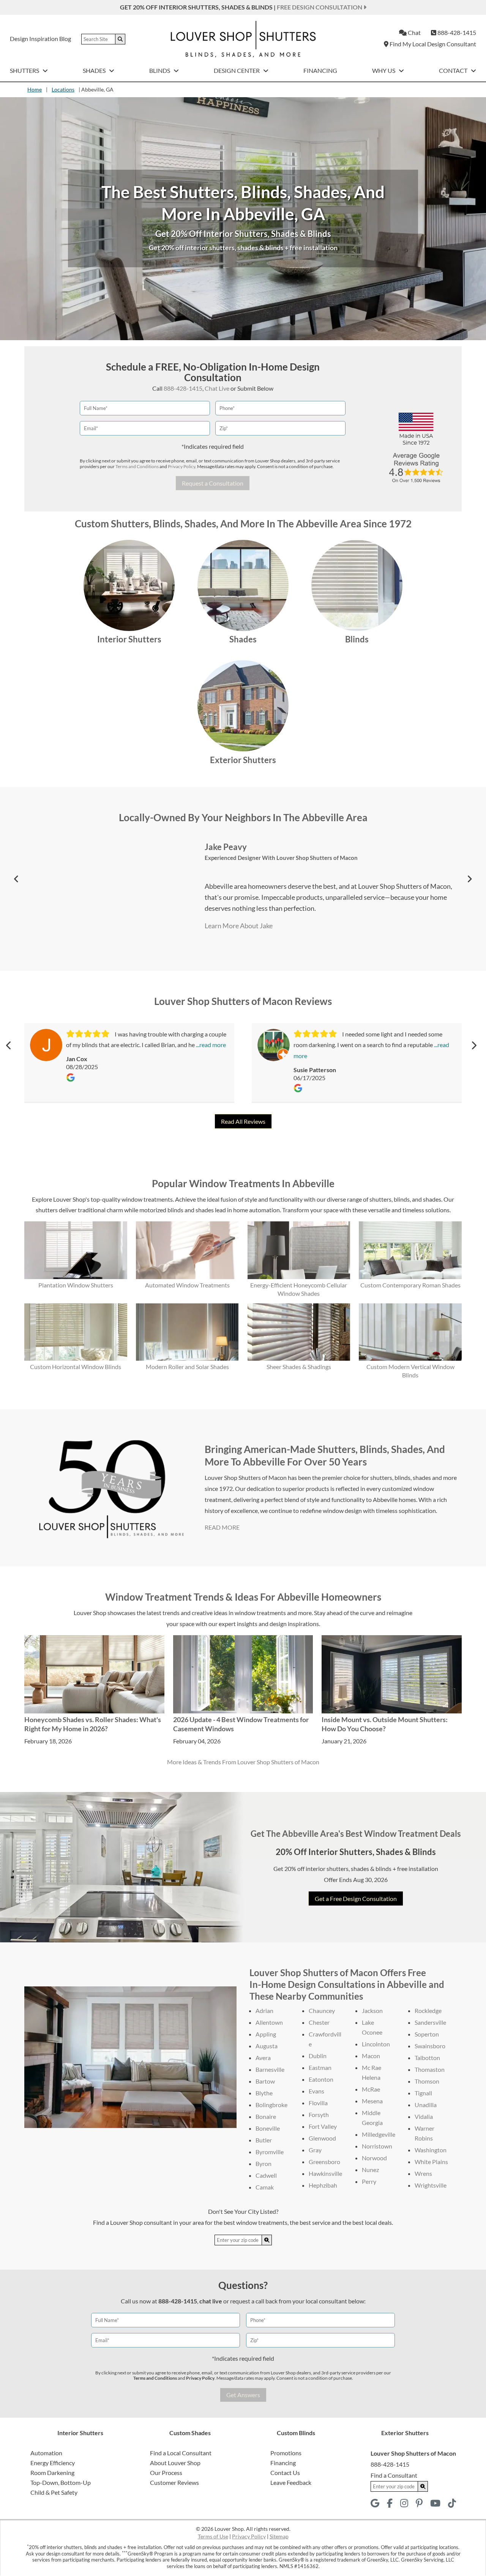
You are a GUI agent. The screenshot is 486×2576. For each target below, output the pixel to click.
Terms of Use (213, 2536)
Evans (316, 2091)
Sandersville (430, 2022)
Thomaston (430, 2069)
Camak (265, 2187)
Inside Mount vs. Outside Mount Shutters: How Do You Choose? (385, 1724)
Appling (266, 2034)
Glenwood (322, 2138)
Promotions (286, 2453)
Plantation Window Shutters (76, 1285)
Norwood (374, 2158)
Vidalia (424, 2116)
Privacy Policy (181, 466)
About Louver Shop (175, 2463)
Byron (264, 2163)
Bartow (265, 2081)
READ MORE (222, 1527)
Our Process (166, 2473)
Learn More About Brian (240, 926)
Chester (319, 2022)
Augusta (267, 2046)
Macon (371, 2056)
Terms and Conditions (137, 466)
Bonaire (266, 2116)
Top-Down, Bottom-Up (61, 2482)
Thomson (427, 2081)
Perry (369, 2181)
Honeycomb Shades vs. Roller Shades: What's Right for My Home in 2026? (93, 1724)
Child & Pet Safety (54, 2492)
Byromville (270, 2152)
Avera (263, 2058)
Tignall (423, 2093)
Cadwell (266, 2175)
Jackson (372, 2010)
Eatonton (321, 2079)
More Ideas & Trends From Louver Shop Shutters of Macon (243, 1762)
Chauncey (322, 2010)
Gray (315, 2150)
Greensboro (324, 2162)
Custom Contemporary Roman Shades (410, 1285)
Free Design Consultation (320, 7)
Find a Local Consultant (181, 2453)
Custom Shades (190, 2433)
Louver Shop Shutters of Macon (280, 858)
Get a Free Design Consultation (356, 1898)
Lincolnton (376, 2044)
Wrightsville (431, 2185)
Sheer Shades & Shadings (299, 1367)
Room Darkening (52, 2473)
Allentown (269, 2022)
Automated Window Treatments (187, 1285)
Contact (454, 70)
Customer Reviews (174, 2482)
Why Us (384, 70)
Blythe (264, 2093)
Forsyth (319, 2115)
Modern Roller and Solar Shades (187, 1367)
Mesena (372, 2101)
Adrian (264, 2010)
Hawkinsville (325, 2173)
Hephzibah (323, 2185)
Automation (46, 2453)
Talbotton (427, 2058)
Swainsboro (430, 2046)
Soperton (427, 2034)
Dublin (318, 2056)
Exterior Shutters (243, 760)
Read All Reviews (243, 1121)
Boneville (268, 2128)
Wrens (423, 2173)
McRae (371, 2089)
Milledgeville (379, 2134)
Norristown (377, 2146)
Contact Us (285, 2473)
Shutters (25, 70)
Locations (63, 89)
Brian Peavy (227, 847)
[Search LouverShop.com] (267, 2240)
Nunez (370, 2170)
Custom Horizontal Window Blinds (76, 1367)
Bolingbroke (271, 2105)
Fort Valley (323, 2126)
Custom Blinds (296, 2433)
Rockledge (428, 2010)
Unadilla (426, 2105)
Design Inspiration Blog (40, 39)
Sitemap (279, 2536)
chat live (211, 2301)
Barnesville (270, 2069)
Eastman (320, 2067)
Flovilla (318, 2103)
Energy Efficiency (53, 2463)
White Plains (431, 2162)
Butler (264, 2140)
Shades (95, 70)
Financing (320, 70)
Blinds (160, 70)
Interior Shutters (129, 639)
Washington (431, 2150)
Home (35, 89)
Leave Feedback (291, 2482)
